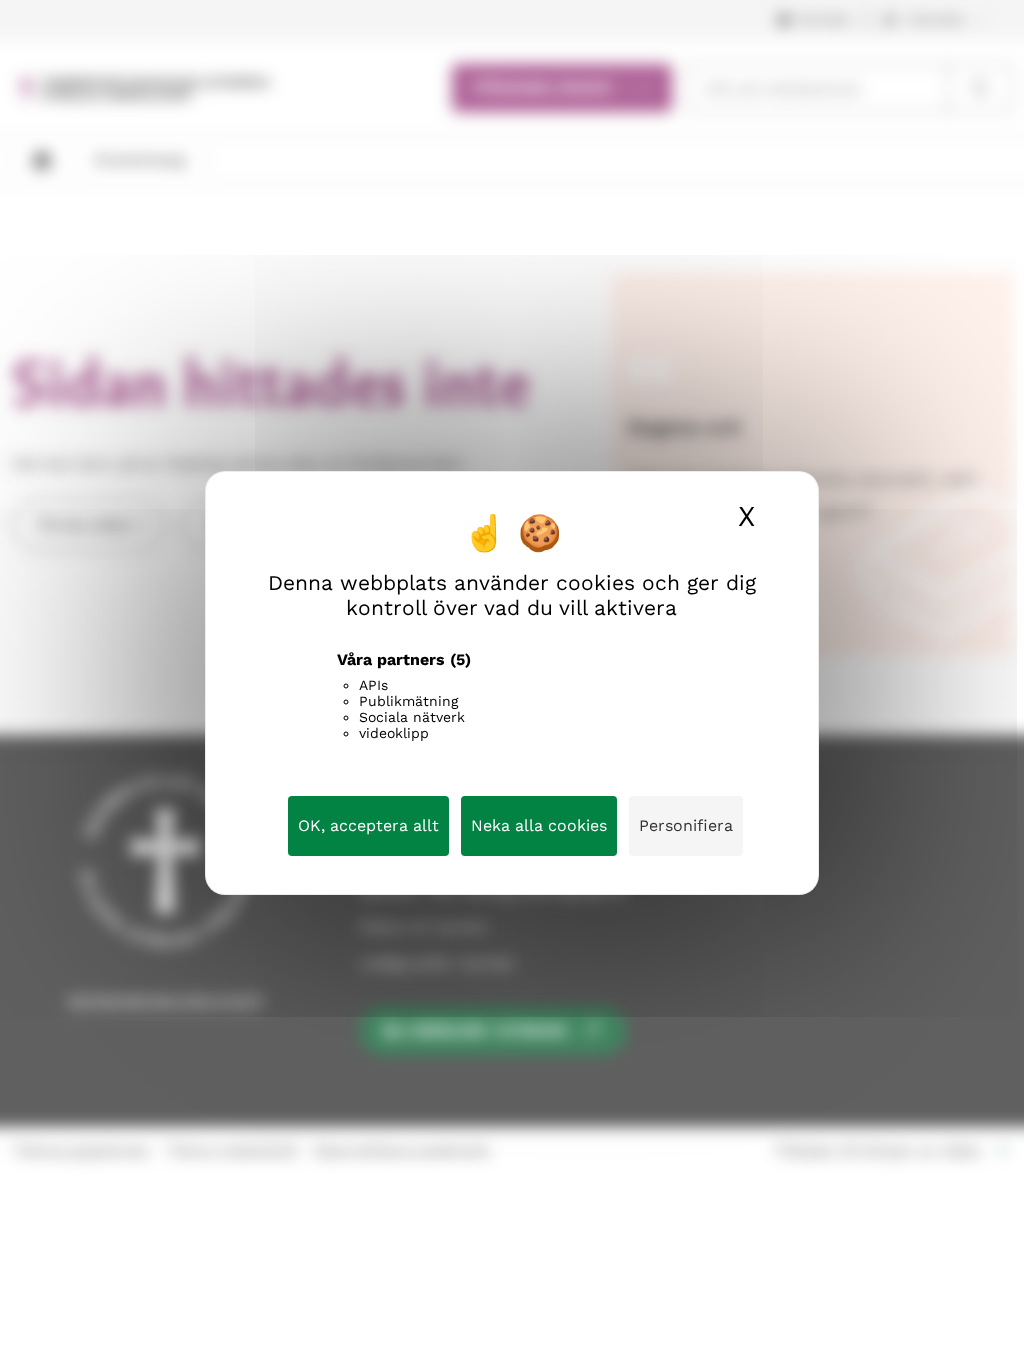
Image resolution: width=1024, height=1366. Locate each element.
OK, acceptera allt (368, 825)
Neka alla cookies (539, 825)
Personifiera (686, 825)
